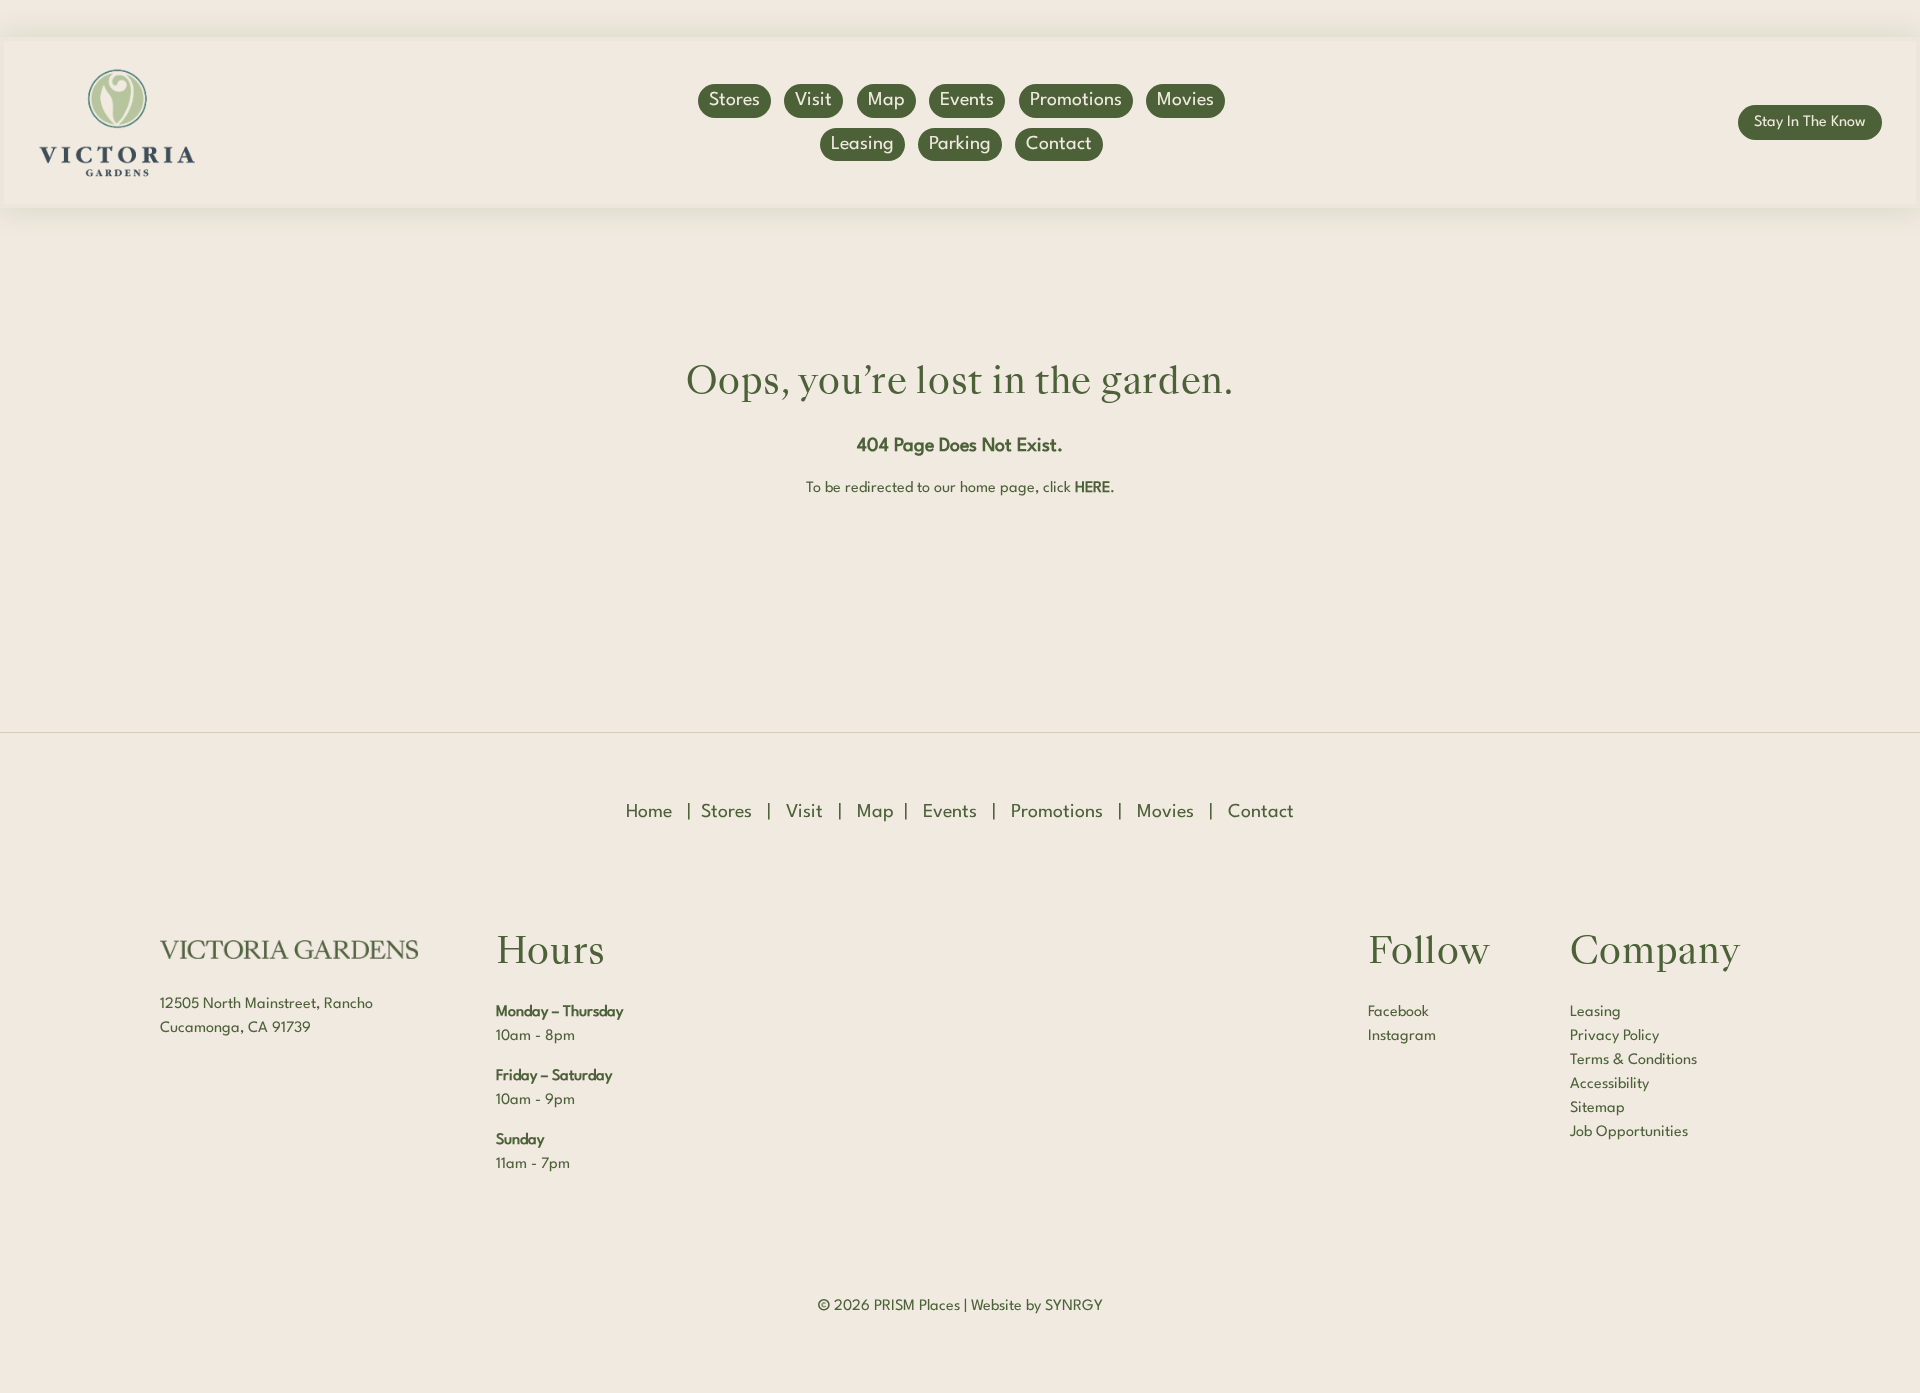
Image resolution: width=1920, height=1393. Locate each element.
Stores (734, 100)
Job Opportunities (1629, 1132)
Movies (1185, 100)
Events (967, 100)
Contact (1059, 144)
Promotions (1076, 100)
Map (886, 100)
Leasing (862, 144)
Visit (813, 100)
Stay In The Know (1810, 122)
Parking (960, 144)
